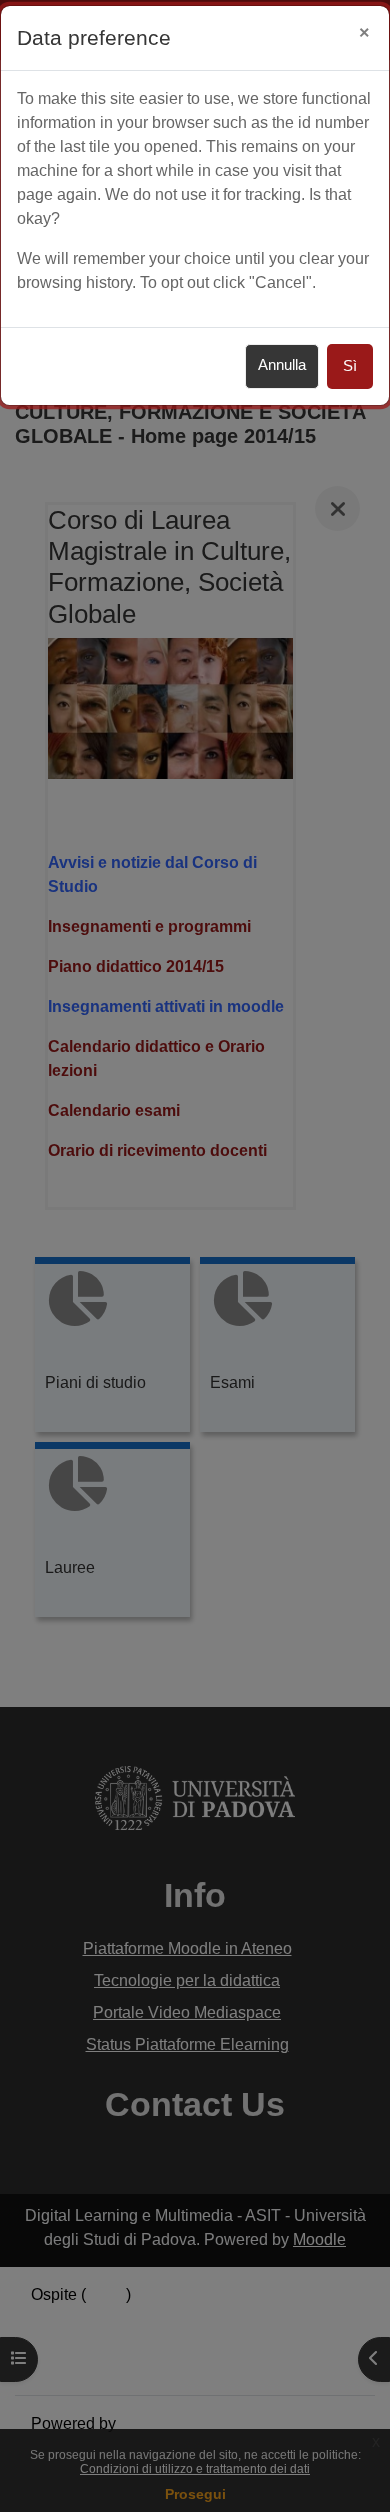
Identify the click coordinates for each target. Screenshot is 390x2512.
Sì (350, 366)
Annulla (282, 365)
